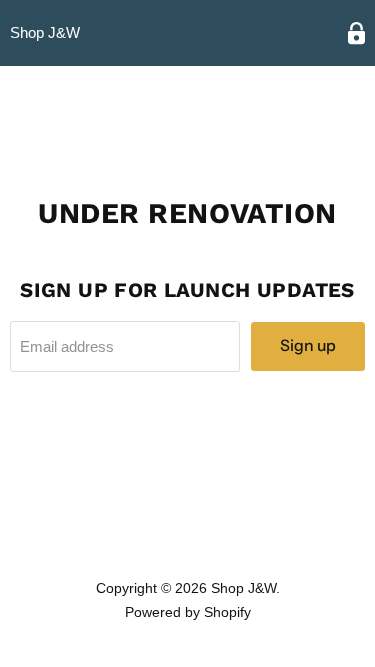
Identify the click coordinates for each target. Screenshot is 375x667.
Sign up (308, 345)
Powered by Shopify (188, 612)
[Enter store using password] (356, 33)
